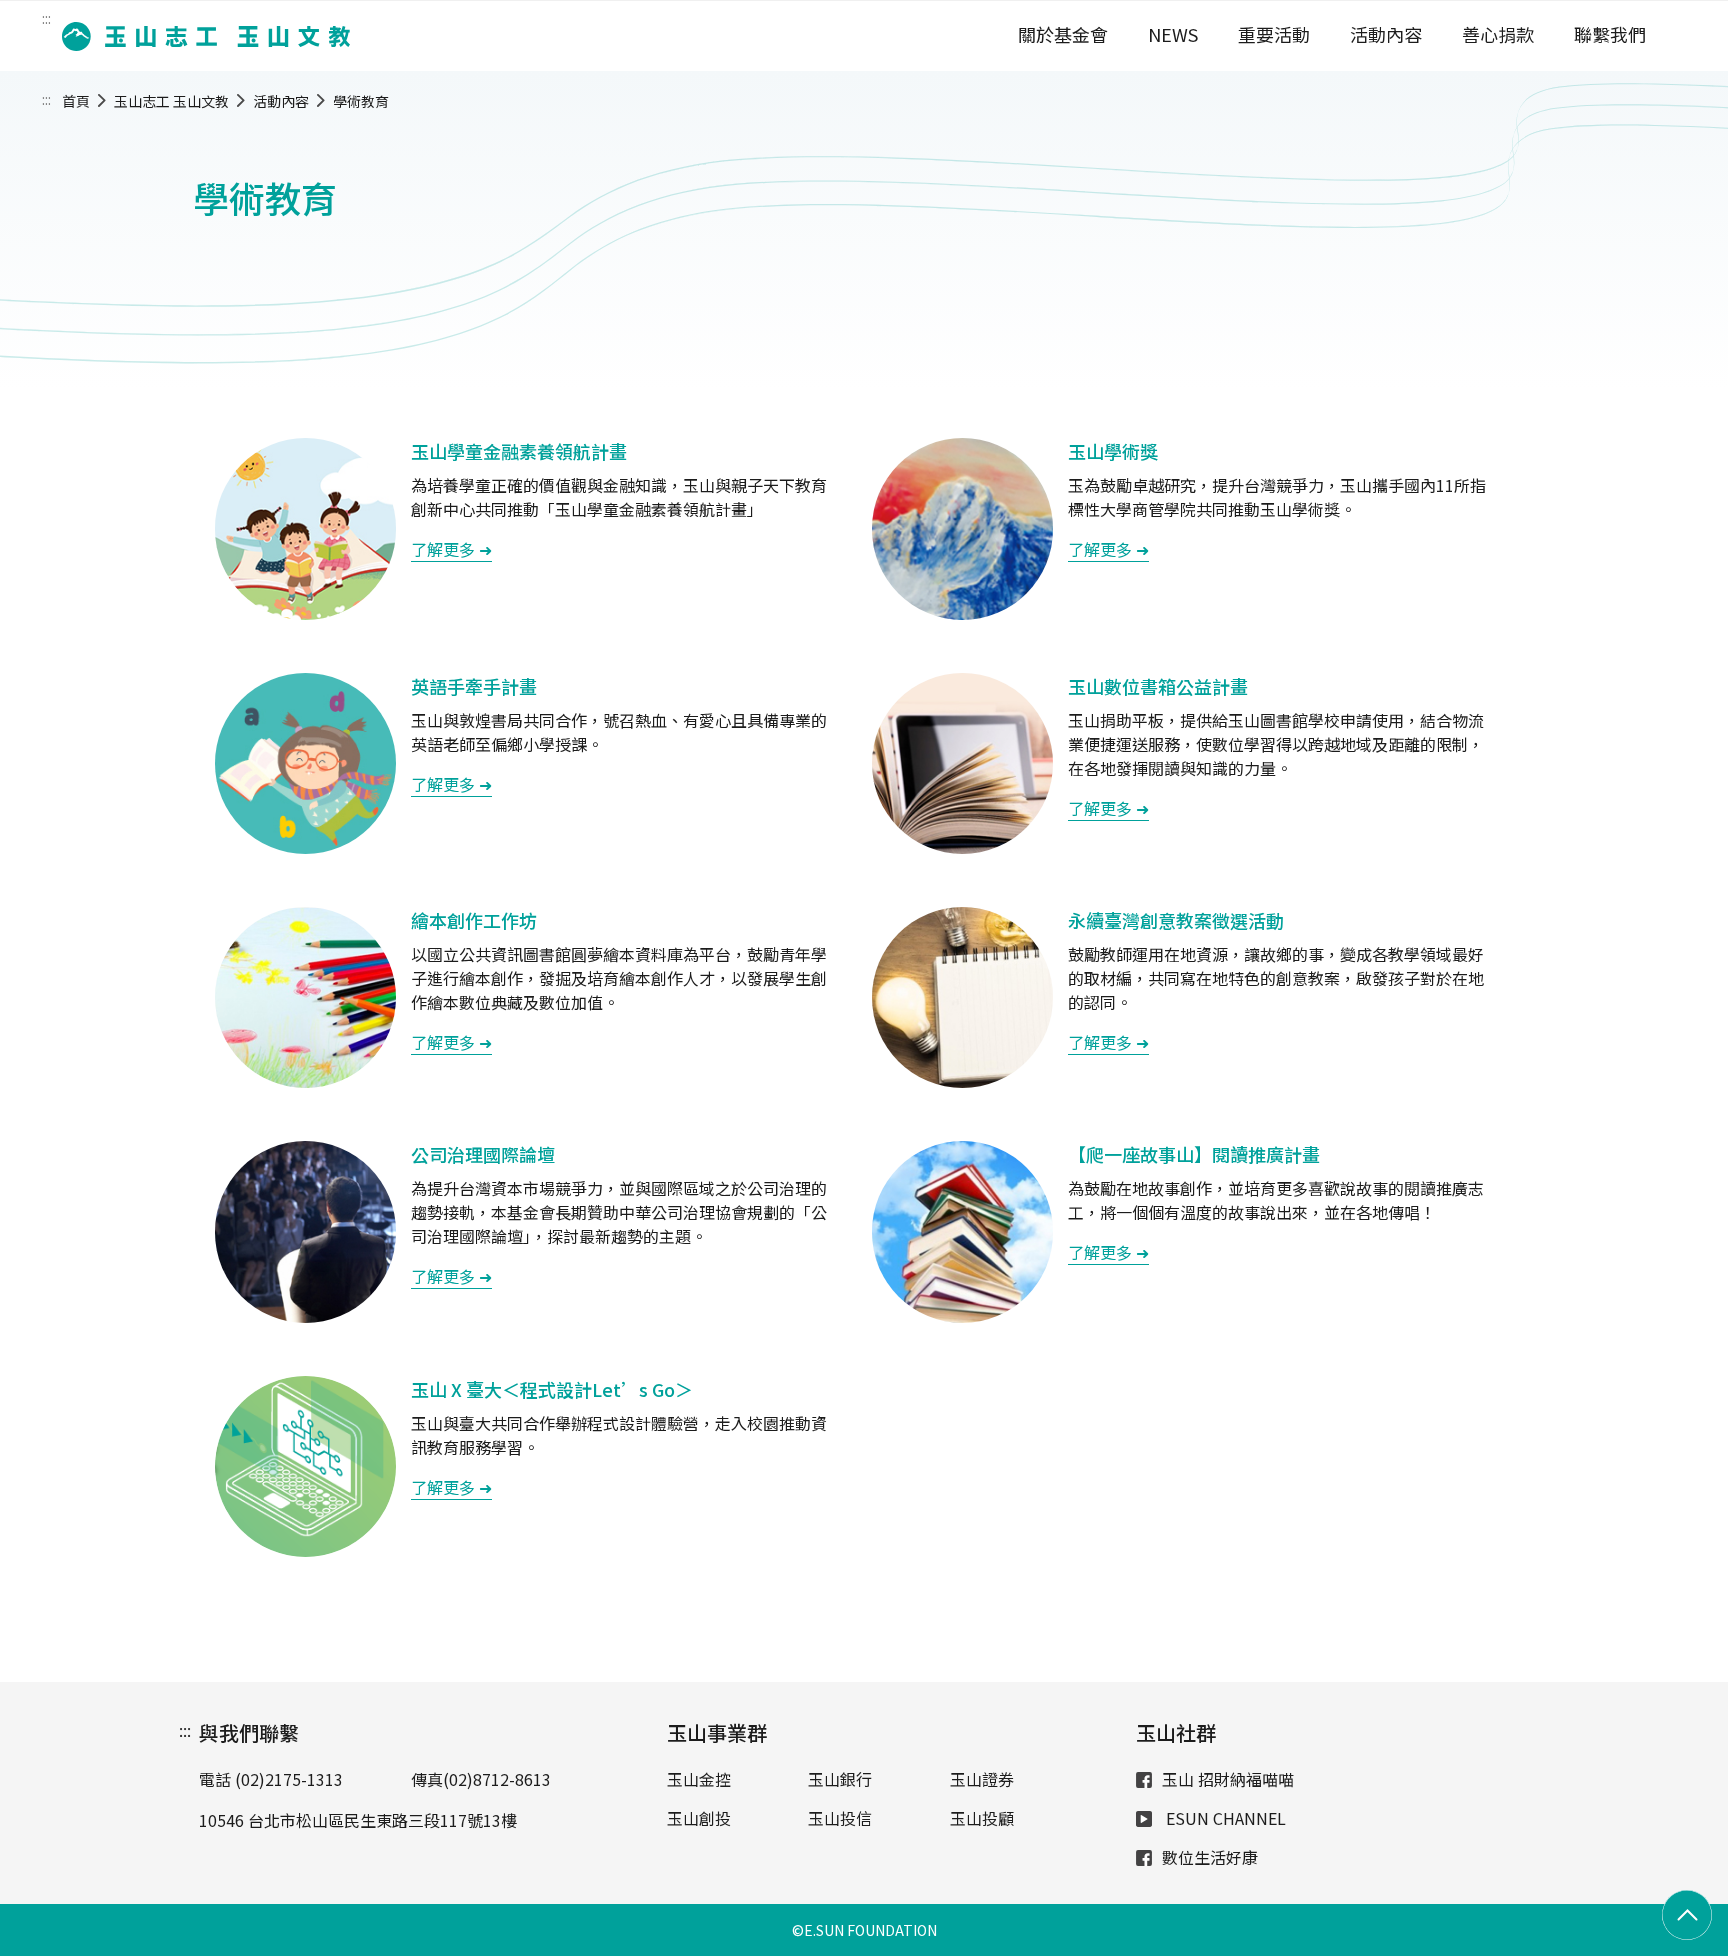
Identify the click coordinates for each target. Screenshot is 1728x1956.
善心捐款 (1498, 34)
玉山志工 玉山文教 (171, 101)
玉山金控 (699, 1779)
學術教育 (361, 101)
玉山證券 (982, 1779)
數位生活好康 (1210, 1857)
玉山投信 (840, 1818)
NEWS (1173, 34)
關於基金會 (1063, 34)
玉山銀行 (840, 1779)
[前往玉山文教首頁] (200, 36)
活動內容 (1386, 34)
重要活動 (1274, 34)
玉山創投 (699, 1818)
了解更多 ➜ (451, 549)
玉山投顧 (982, 1818)
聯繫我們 (1610, 34)
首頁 (76, 101)
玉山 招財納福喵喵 (1228, 1779)
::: (46, 18)
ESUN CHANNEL (1224, 1818)
